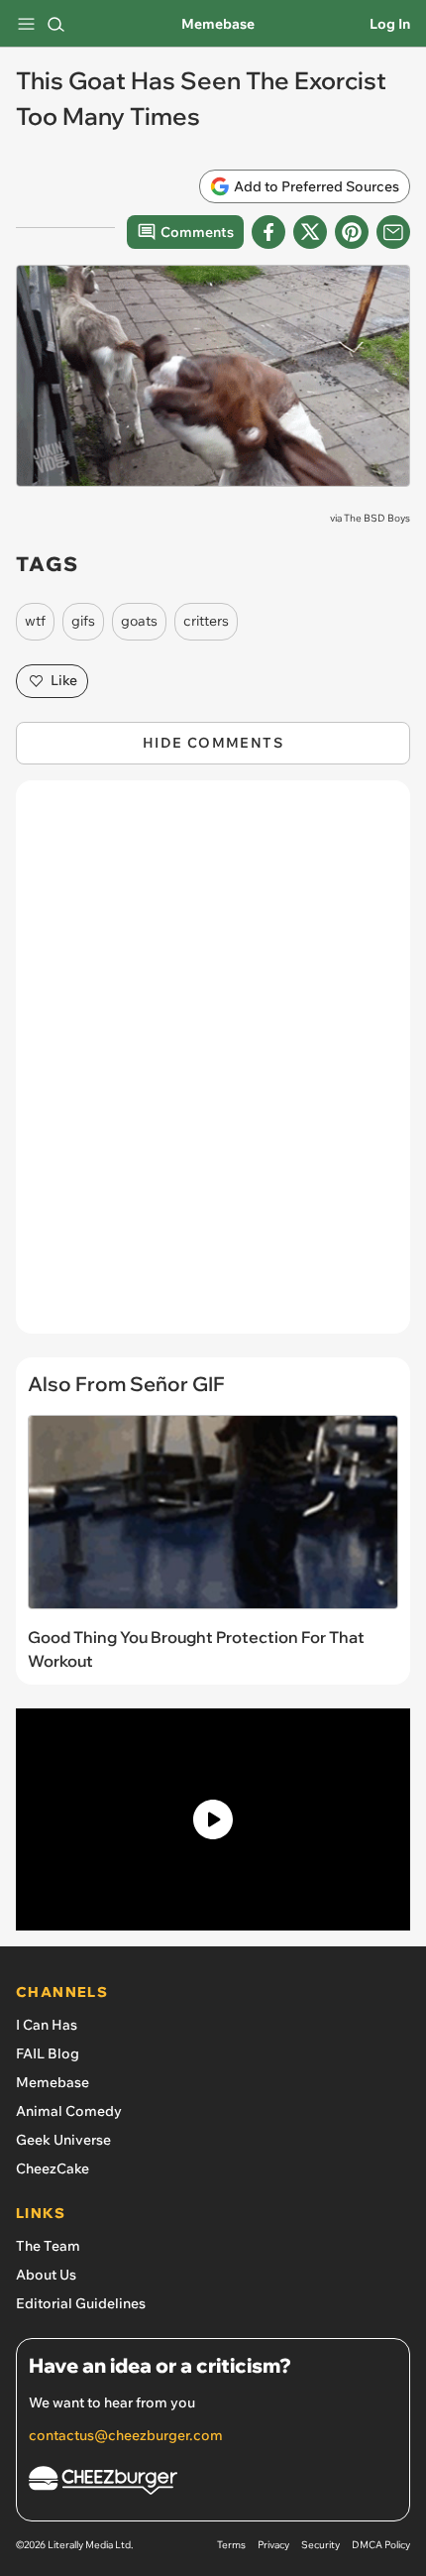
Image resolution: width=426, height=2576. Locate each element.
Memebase (218, 24)
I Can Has (47, 2025)
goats (139, 621)
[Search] (55, 24)
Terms (231, 2545)
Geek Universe (63, 2140)
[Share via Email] (393, 232)
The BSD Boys (377, 518)
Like (64, 680)
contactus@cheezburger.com (126, 2435)
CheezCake (53, 2168)
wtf (35, 621)
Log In (390, 24)
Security (320, 2545)
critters (206, 621)
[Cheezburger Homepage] (213, 2483)
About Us (46, 2275)
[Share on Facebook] (268, 232)
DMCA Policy (381, 2545)
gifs (83, 621)
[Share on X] (310, 232)
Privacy (273, 2545)
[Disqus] (213, 1067)
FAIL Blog (48, 2053)
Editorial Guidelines (81, 2303)
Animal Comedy (69, 2111)
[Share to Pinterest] (352, 232)
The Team (48, 2246)
